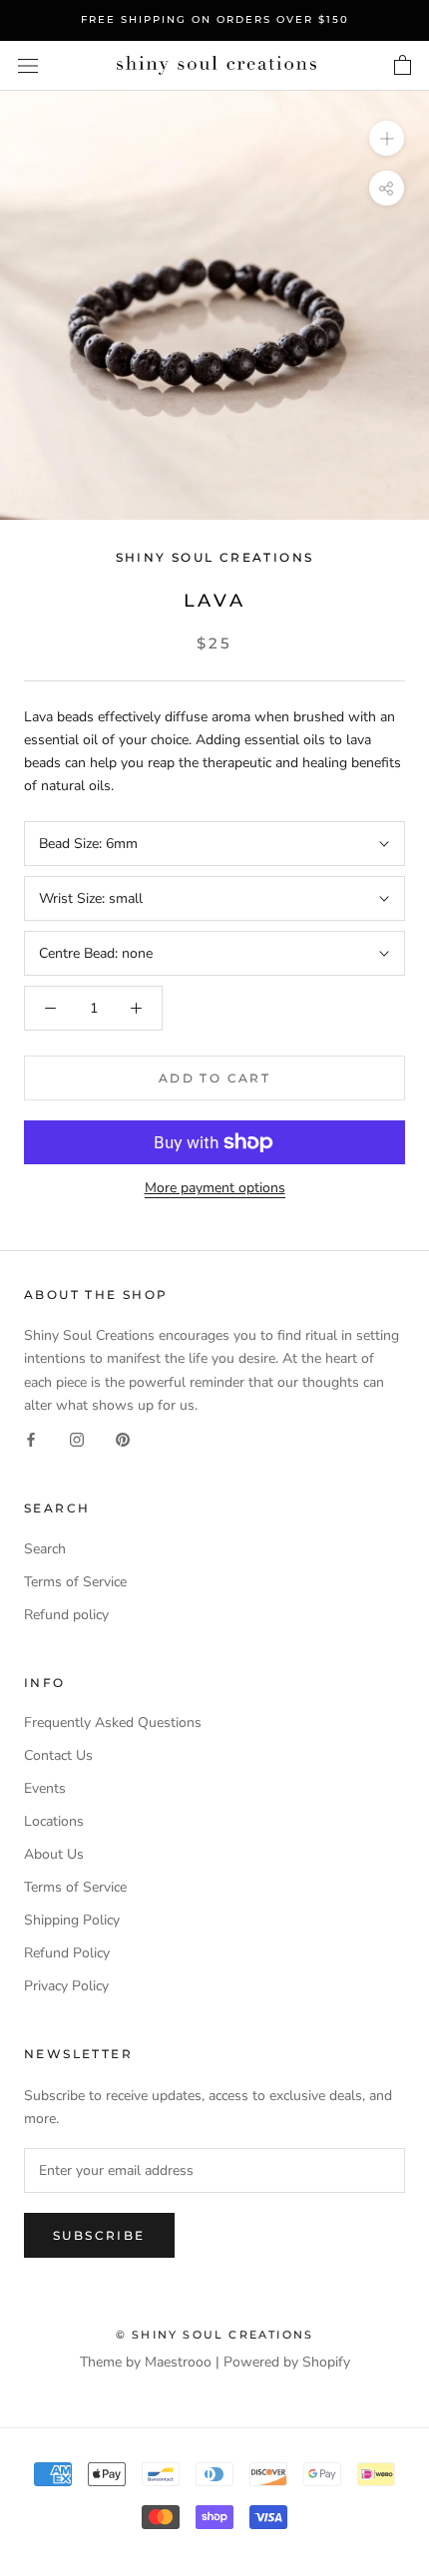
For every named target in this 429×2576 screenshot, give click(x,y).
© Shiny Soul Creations (214, 2335)
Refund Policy (67, 1953)
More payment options (215, 1188)
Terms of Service (75, 1582)
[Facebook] (31, 1439)
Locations (54, 1821)
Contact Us (58, 1755)
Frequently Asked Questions (113, 1722)
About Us (54, 1854)
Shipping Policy (72, 1920)
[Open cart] (403, 66)
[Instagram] (77, 1439)
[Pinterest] (123, 1439)
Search (45, 1549)
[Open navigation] (28, 65)
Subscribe (99, 2235)
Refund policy (66, 1615)
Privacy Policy (66, 1986)
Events (45, 1788)
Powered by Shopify (287, 2362)
